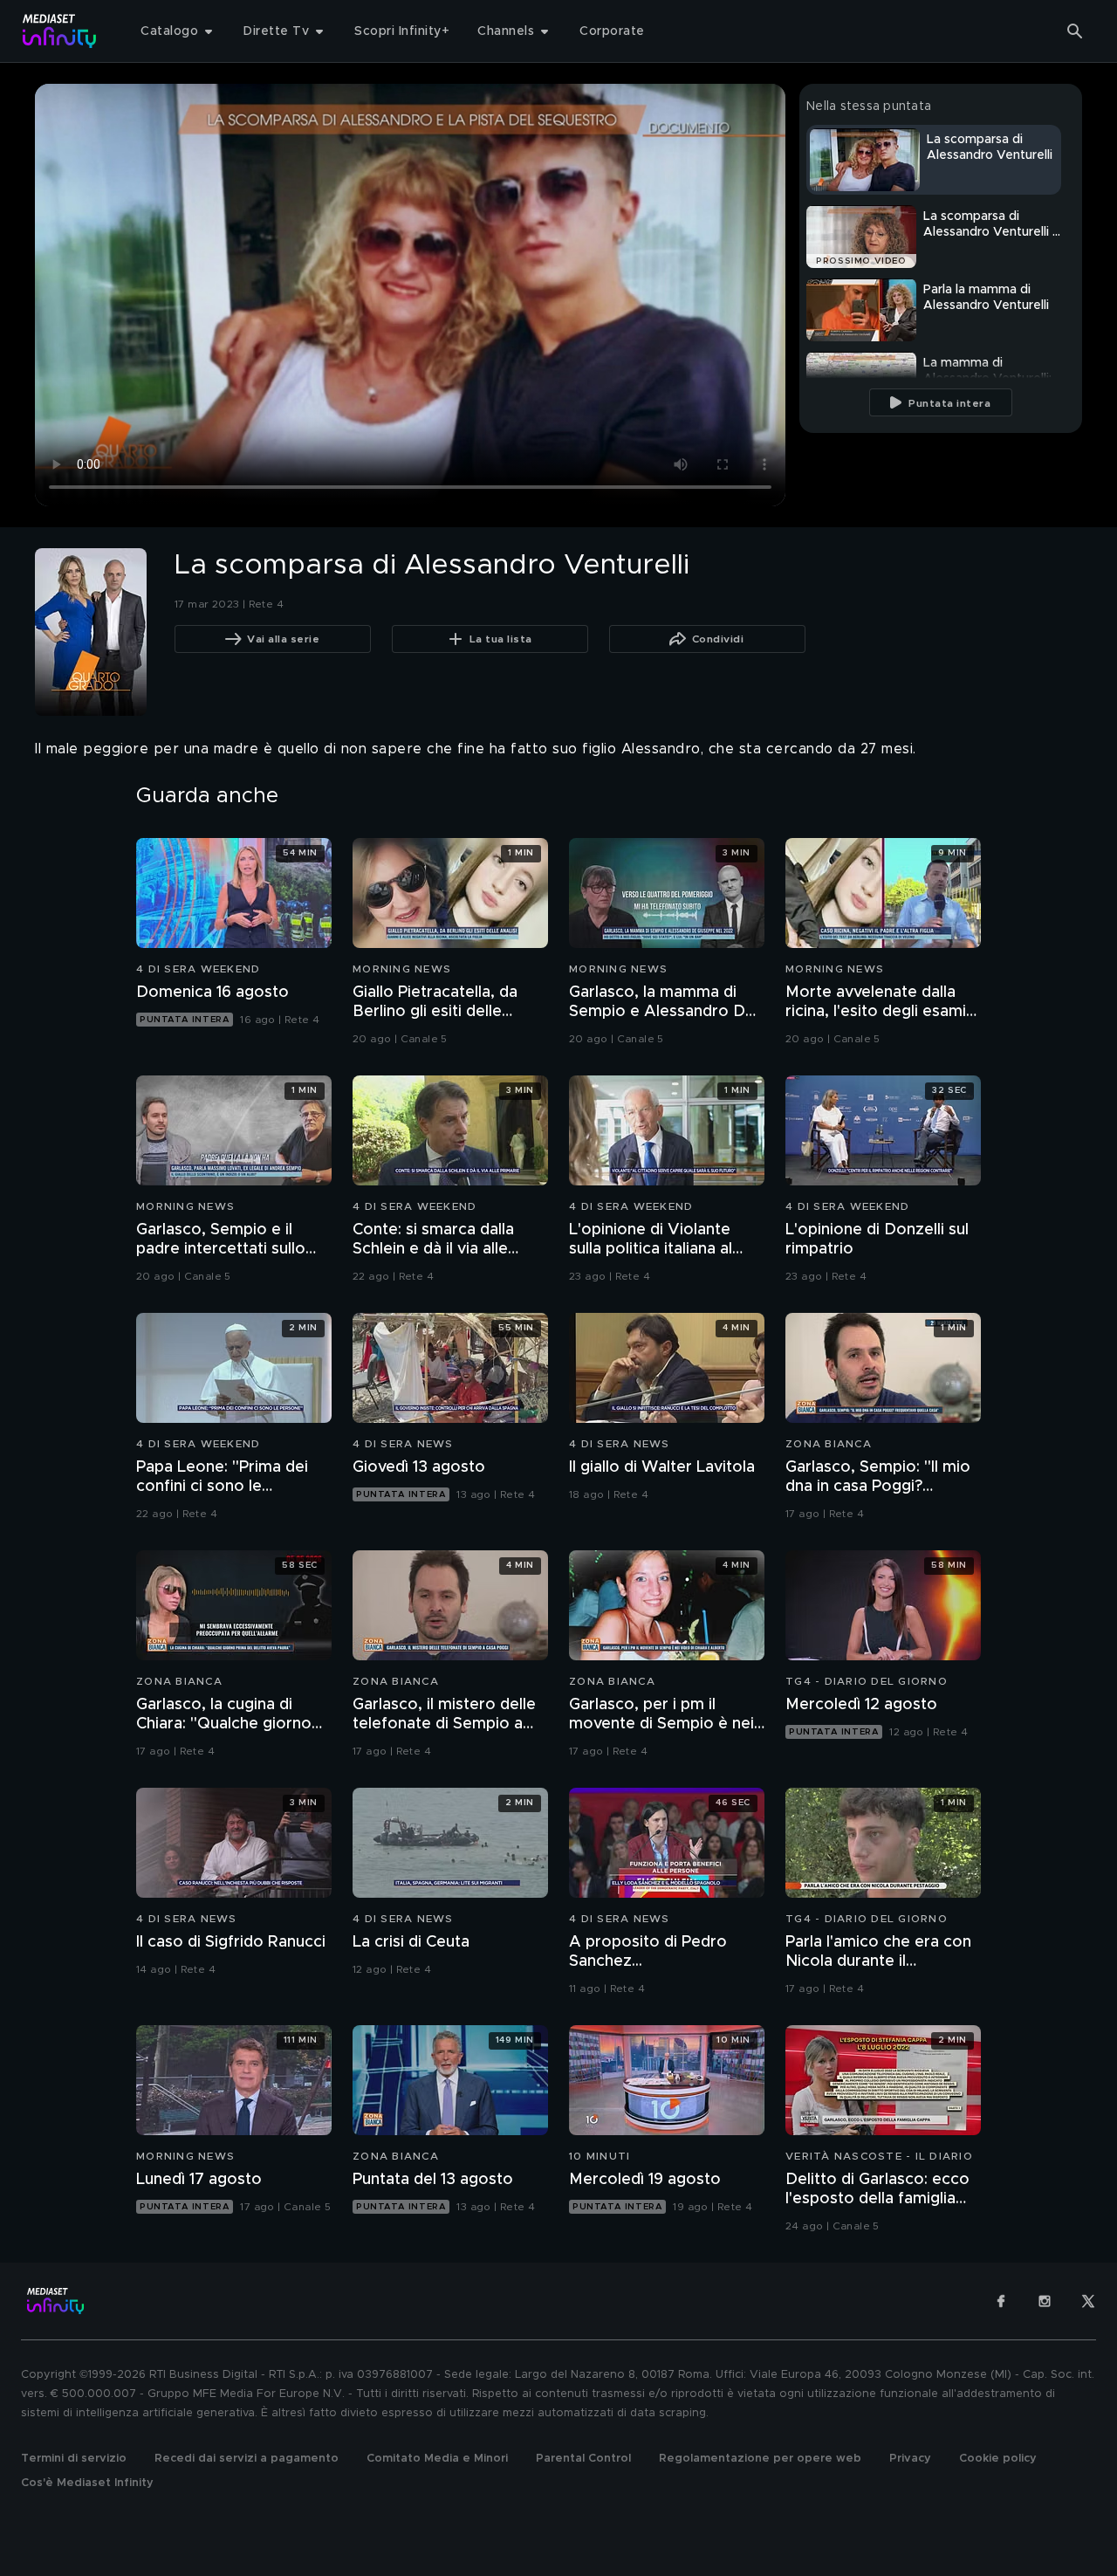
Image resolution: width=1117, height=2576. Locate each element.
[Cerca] (1075, 31)
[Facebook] (1001, 2301)
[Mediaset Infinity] (60, 31)
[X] (1088, 2301)
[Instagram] (1045, 2301)
